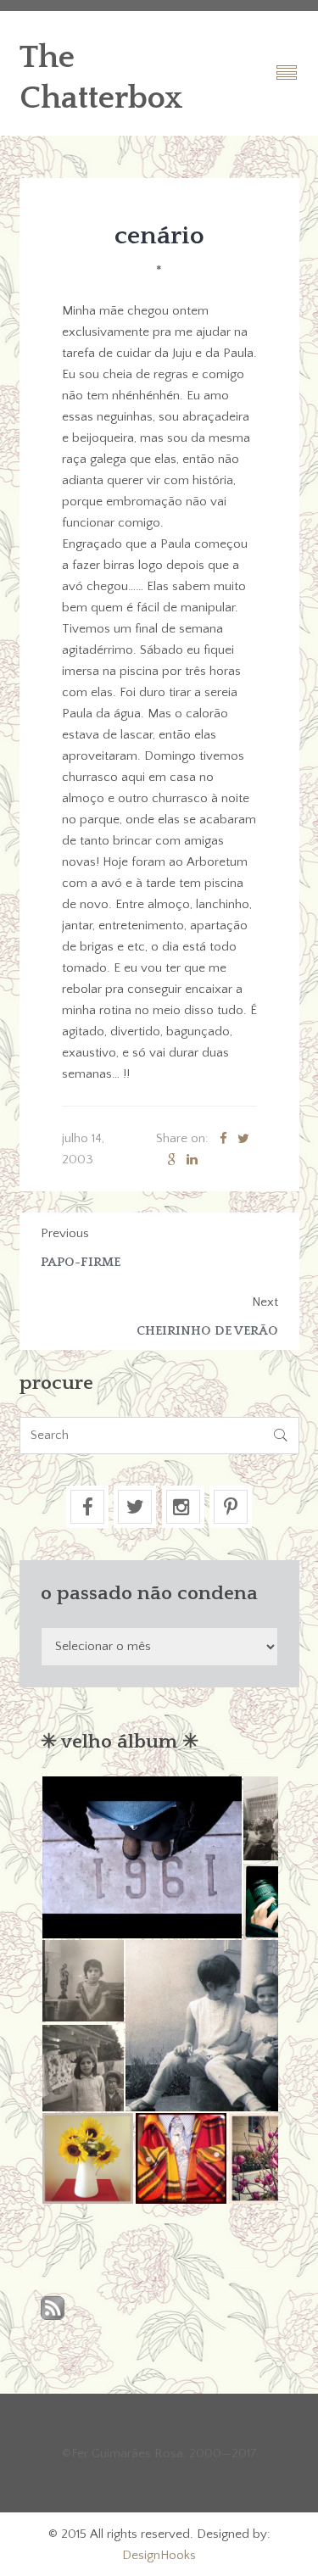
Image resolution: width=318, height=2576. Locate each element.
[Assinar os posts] (53, 2309)
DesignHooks (159, 2555)
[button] (141, 1857)
